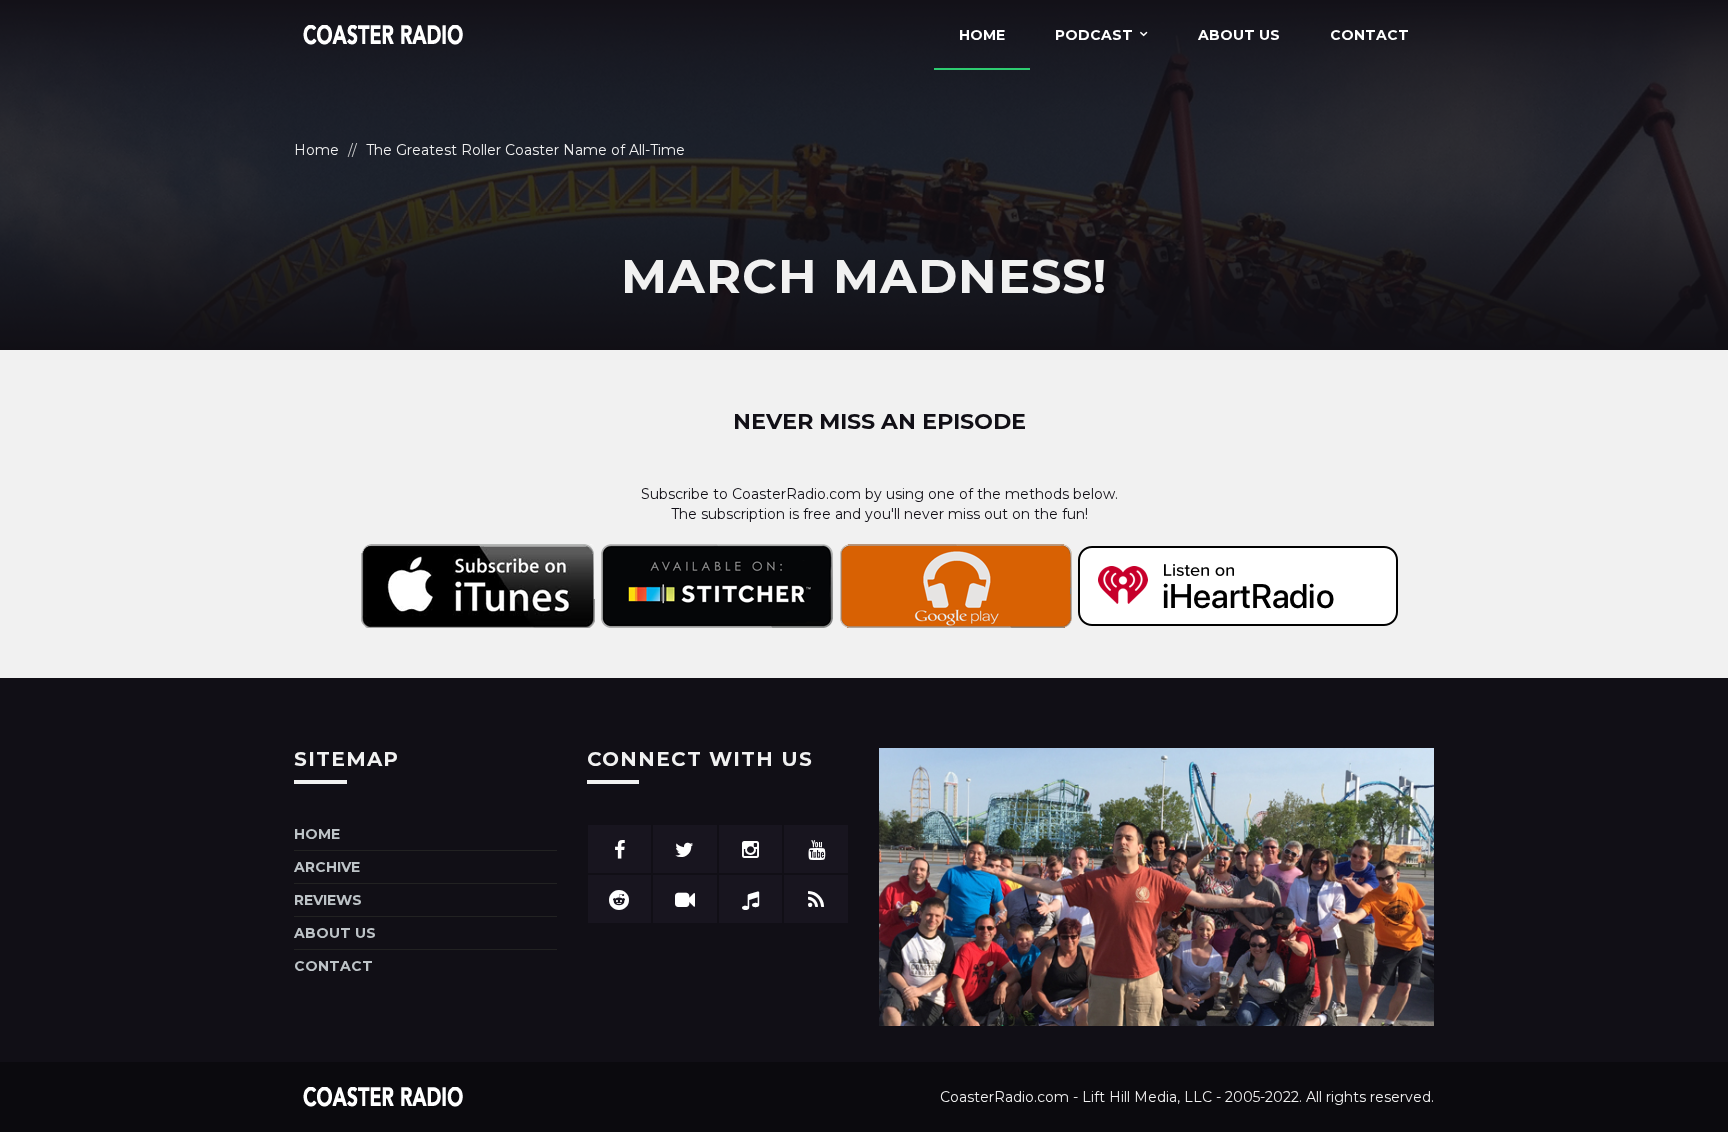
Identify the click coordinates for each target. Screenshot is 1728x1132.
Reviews (328, 900)
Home (982, 35)
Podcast (1094, 35)
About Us (1239, 35)
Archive (327, 867)
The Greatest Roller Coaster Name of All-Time (525, 150)
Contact (1369, 35)
